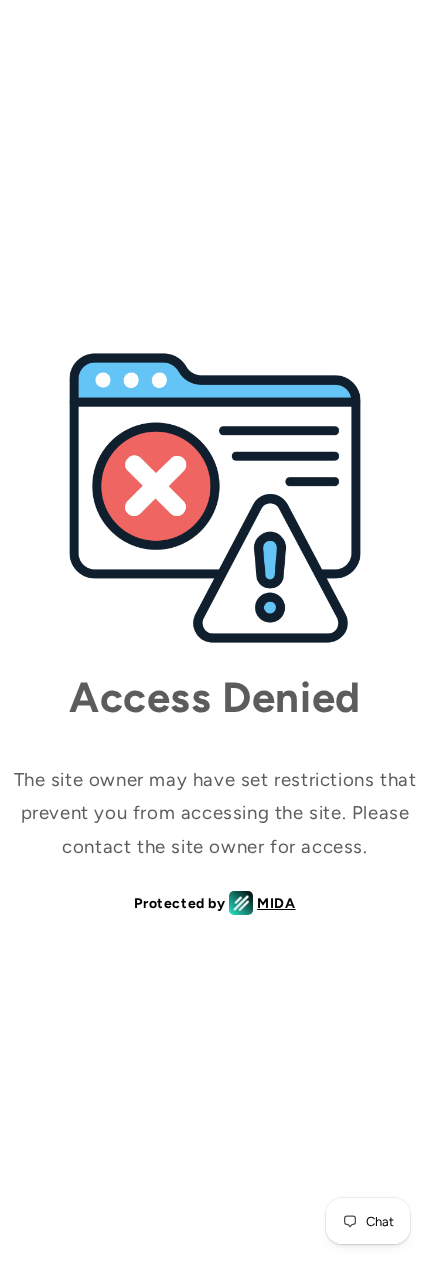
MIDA (276, 903)
